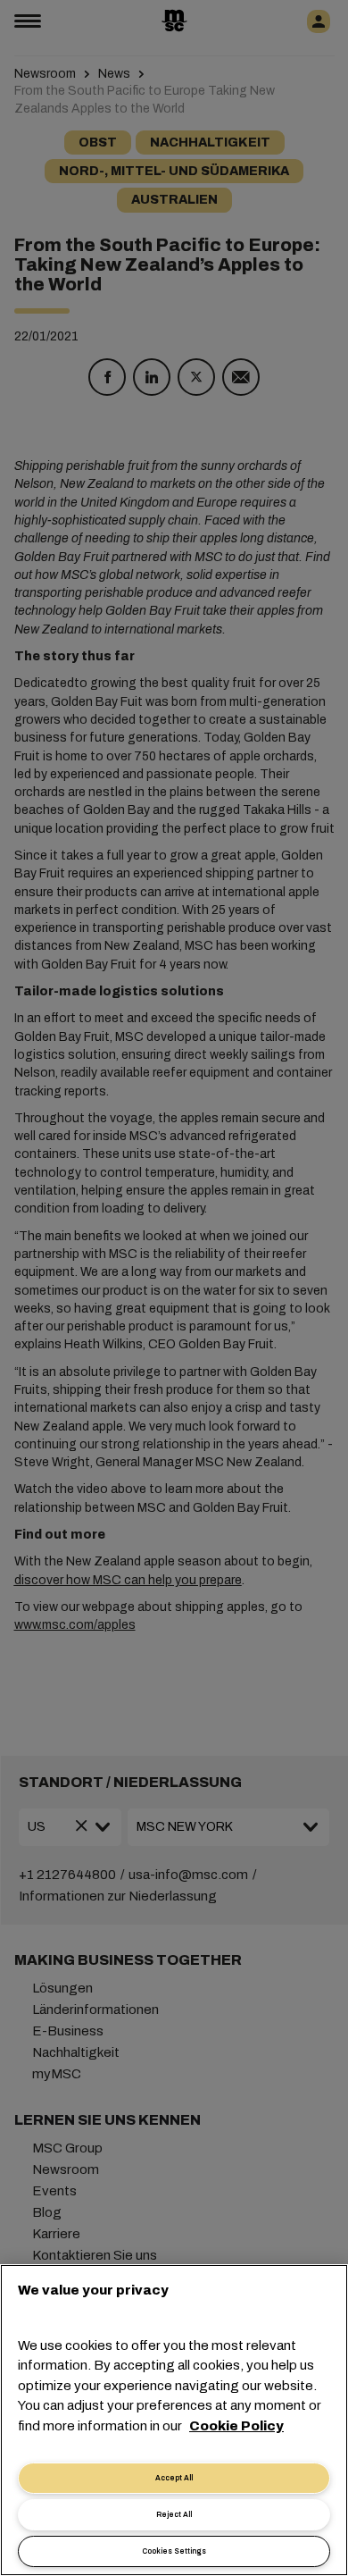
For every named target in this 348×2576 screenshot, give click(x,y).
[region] (174, 2420)
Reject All (174, 2515)
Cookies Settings (174, 2551)
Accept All (174, 2478)
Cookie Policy (236, 2426)
